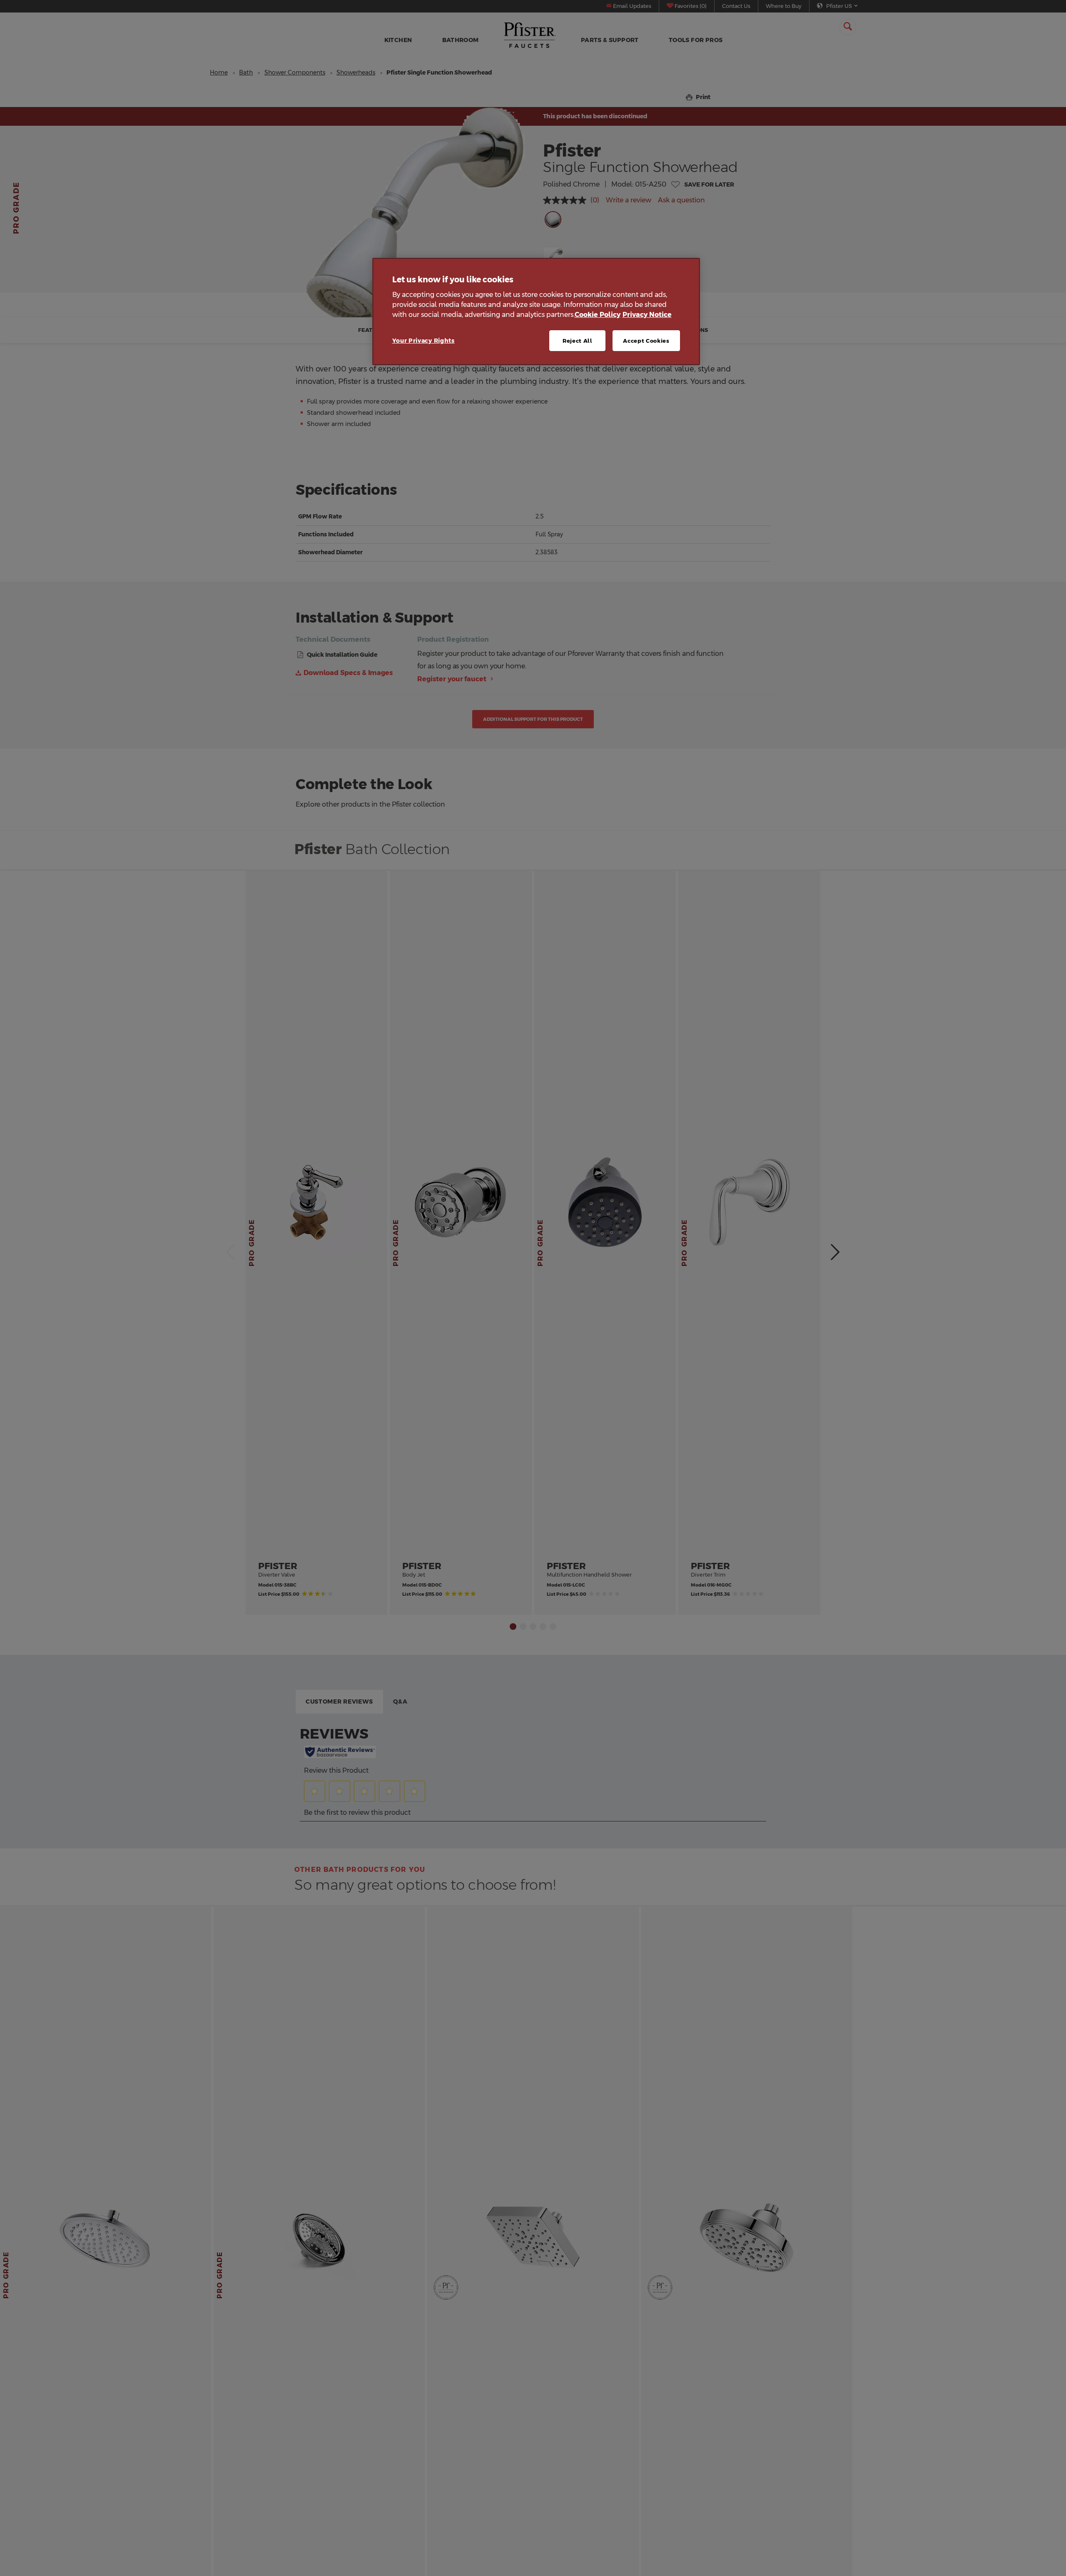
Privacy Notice (647, 314)
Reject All (578, 340)
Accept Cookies (646, 340)
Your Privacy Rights (423, 340)
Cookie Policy (598, 314)
